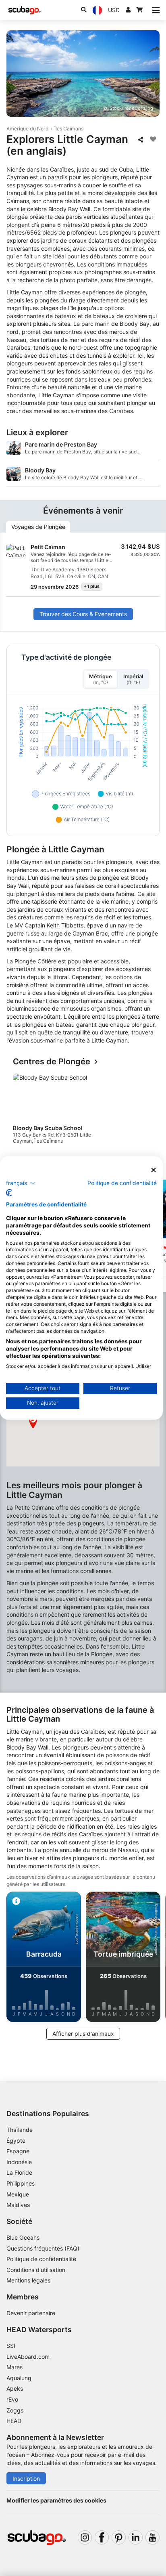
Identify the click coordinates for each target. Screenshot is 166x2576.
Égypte (16, 2141)
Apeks (15, 2388)
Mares (15, 2367)
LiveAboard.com (28, 2357)
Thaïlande (20, 2130)
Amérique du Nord (28, 129)
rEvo (12, 2399)
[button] (33, 1422)
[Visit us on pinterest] (119, 2537)
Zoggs (15, 2410)
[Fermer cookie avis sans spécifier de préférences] (154, 1170)
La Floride (19, 2172)
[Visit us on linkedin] (136, 2537)
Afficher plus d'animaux (83, 2034)
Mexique (18, 2194)
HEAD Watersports (39, 2330)
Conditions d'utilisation (37, 2270)
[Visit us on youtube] (153, 2537)
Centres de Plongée (52, 1062)
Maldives (18, 2205)
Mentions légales (28, 2280)
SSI (11, 2346)
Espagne (18, 2151)
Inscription (26, 2478)
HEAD (14, 2421)
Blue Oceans (23, 2237)
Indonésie (19, 2162)
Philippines (21, 2183)
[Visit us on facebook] (102, 2537)
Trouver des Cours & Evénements (83, 614)
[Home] (25, 10)
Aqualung (19, 2378)
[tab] (38, 527)
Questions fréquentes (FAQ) (43, 2248)
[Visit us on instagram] (85, 2537)
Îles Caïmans (69, 129)
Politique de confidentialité (41, 2259)
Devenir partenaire (31, 2313)
